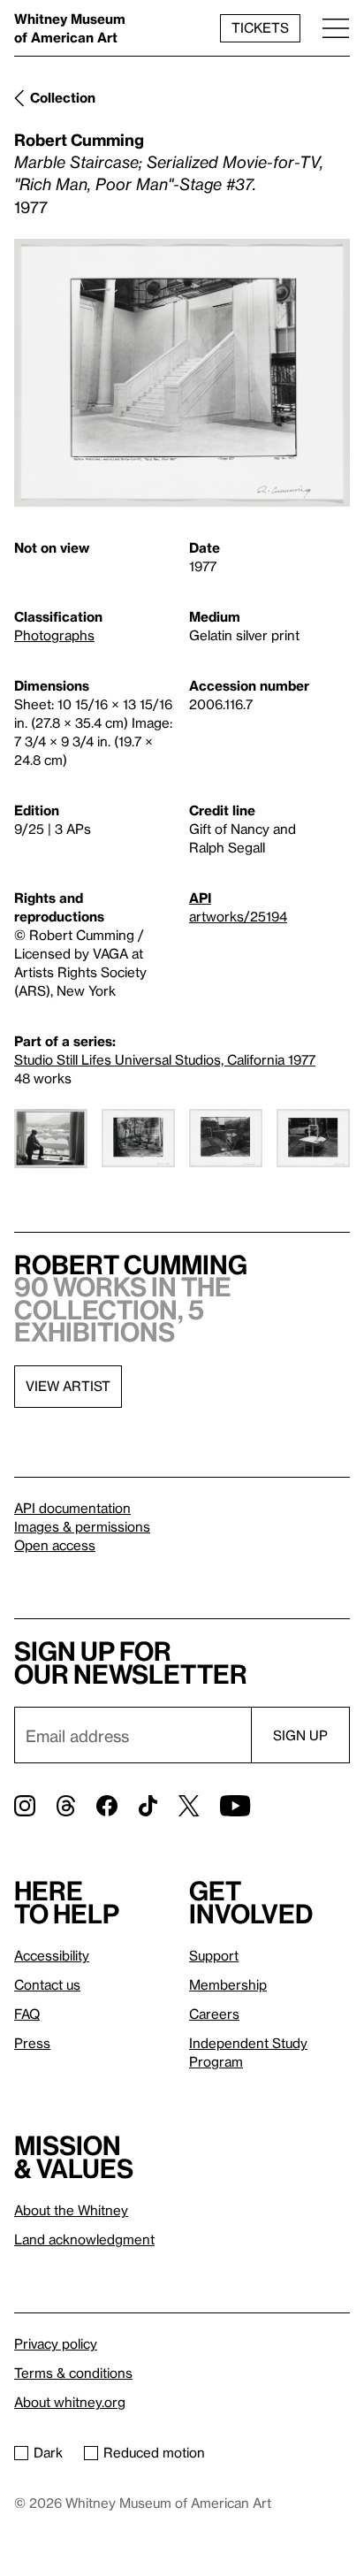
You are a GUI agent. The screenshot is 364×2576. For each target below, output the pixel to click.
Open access (55, 1545)
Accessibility (52, 1955)
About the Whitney (71, 2210)
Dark (48, 2452)
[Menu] (336, 28)
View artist (68, 1386)
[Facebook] (107, 1806)
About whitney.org (70, 2402)
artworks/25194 (238, 916)
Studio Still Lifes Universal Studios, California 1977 (165, 1059)
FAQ (27, 2014)
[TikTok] (148, 1806)
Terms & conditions (73, 2373)
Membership (228, 1984)
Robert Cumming (79, 139)
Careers (214, 2014)
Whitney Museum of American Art (70, 28)
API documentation (72, 1508)
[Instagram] (25, 1806)
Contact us (47, 1984)
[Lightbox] (182, 373)
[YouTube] (235, 1806)
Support (214, 1955)
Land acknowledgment (84, 2239)
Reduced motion (154, 2452)
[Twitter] (189, 1806)
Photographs (54, 635)
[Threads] (66, 1806)
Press (32, 2043)
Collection (63, 97)
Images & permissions (82, 1526)
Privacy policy (56, 2343)
